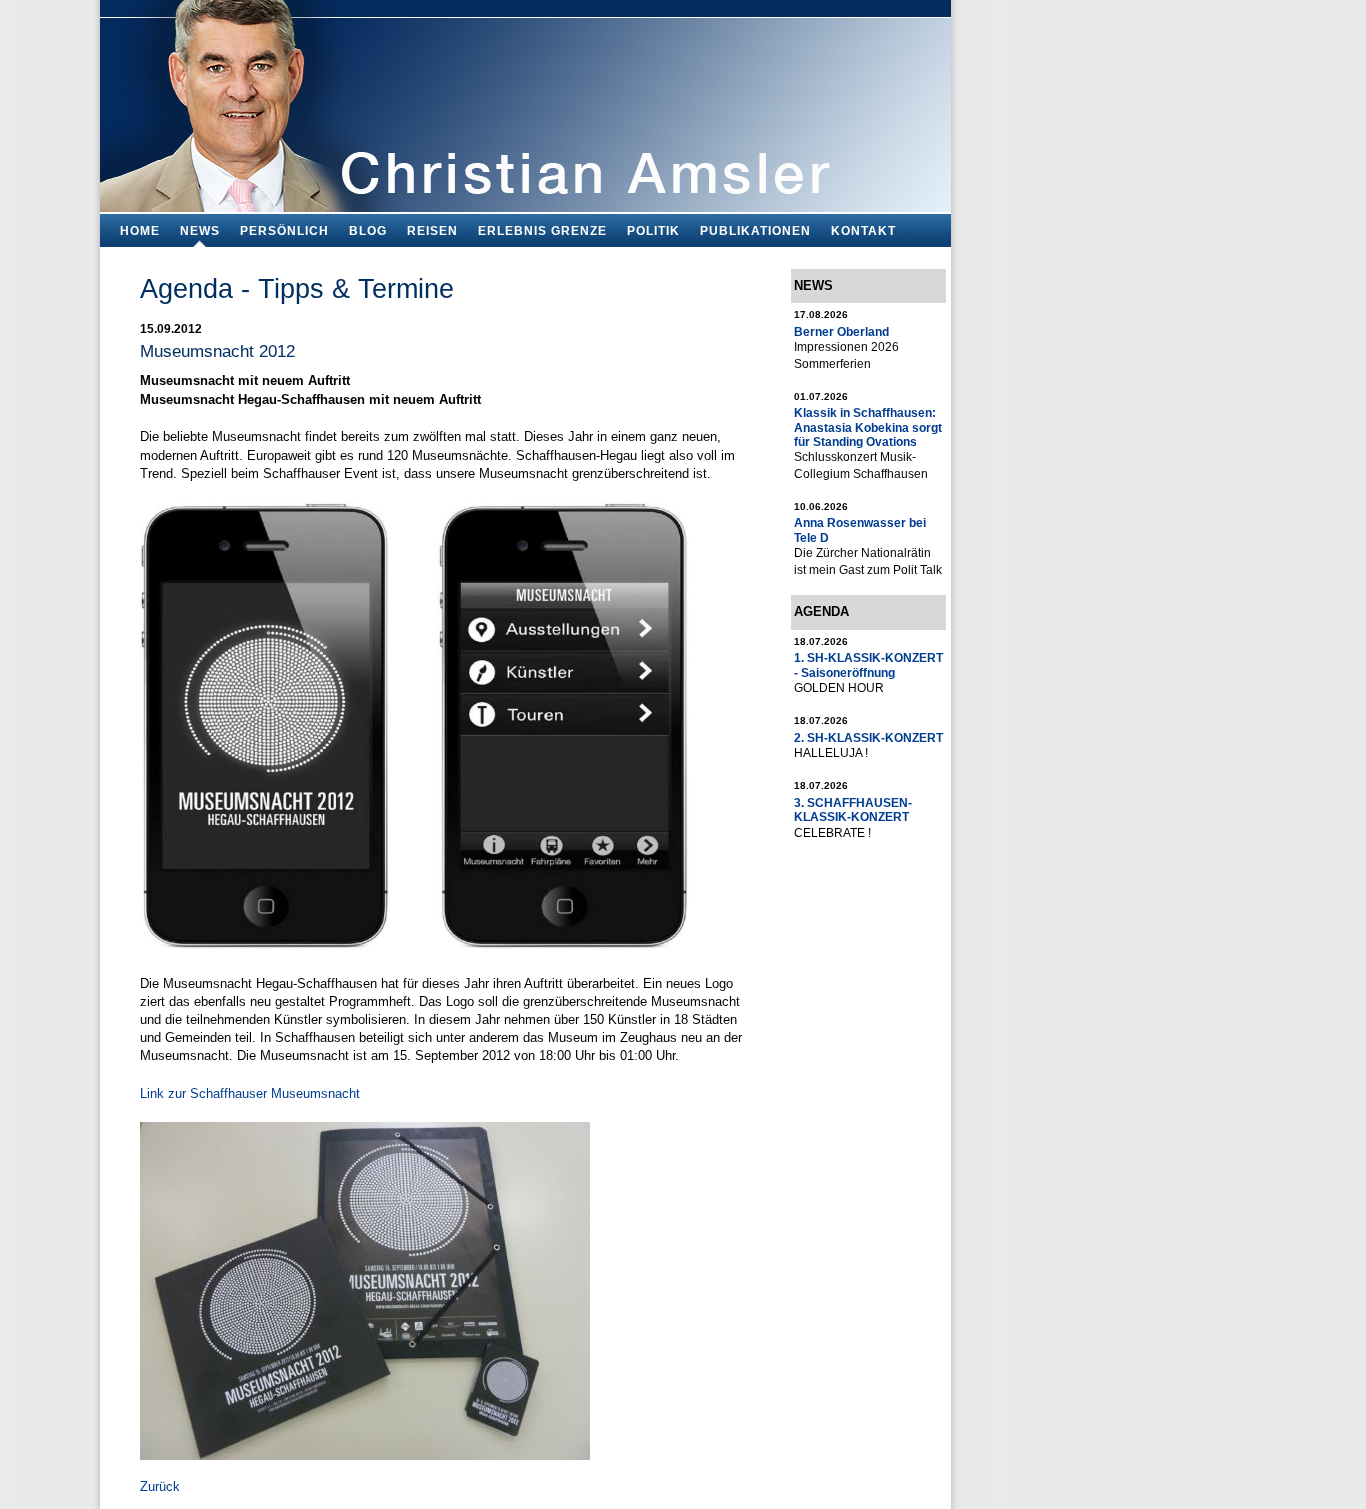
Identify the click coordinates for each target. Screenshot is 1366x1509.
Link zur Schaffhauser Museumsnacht (250, 1093)
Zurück (160, 1486)
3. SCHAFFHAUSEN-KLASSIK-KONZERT (853, 809)
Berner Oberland (841, 331)
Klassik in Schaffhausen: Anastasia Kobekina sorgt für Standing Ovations (868, 427)
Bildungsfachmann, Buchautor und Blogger (525, 100)
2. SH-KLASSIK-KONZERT (868, 737)
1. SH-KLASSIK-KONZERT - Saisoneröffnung (868, 664)
